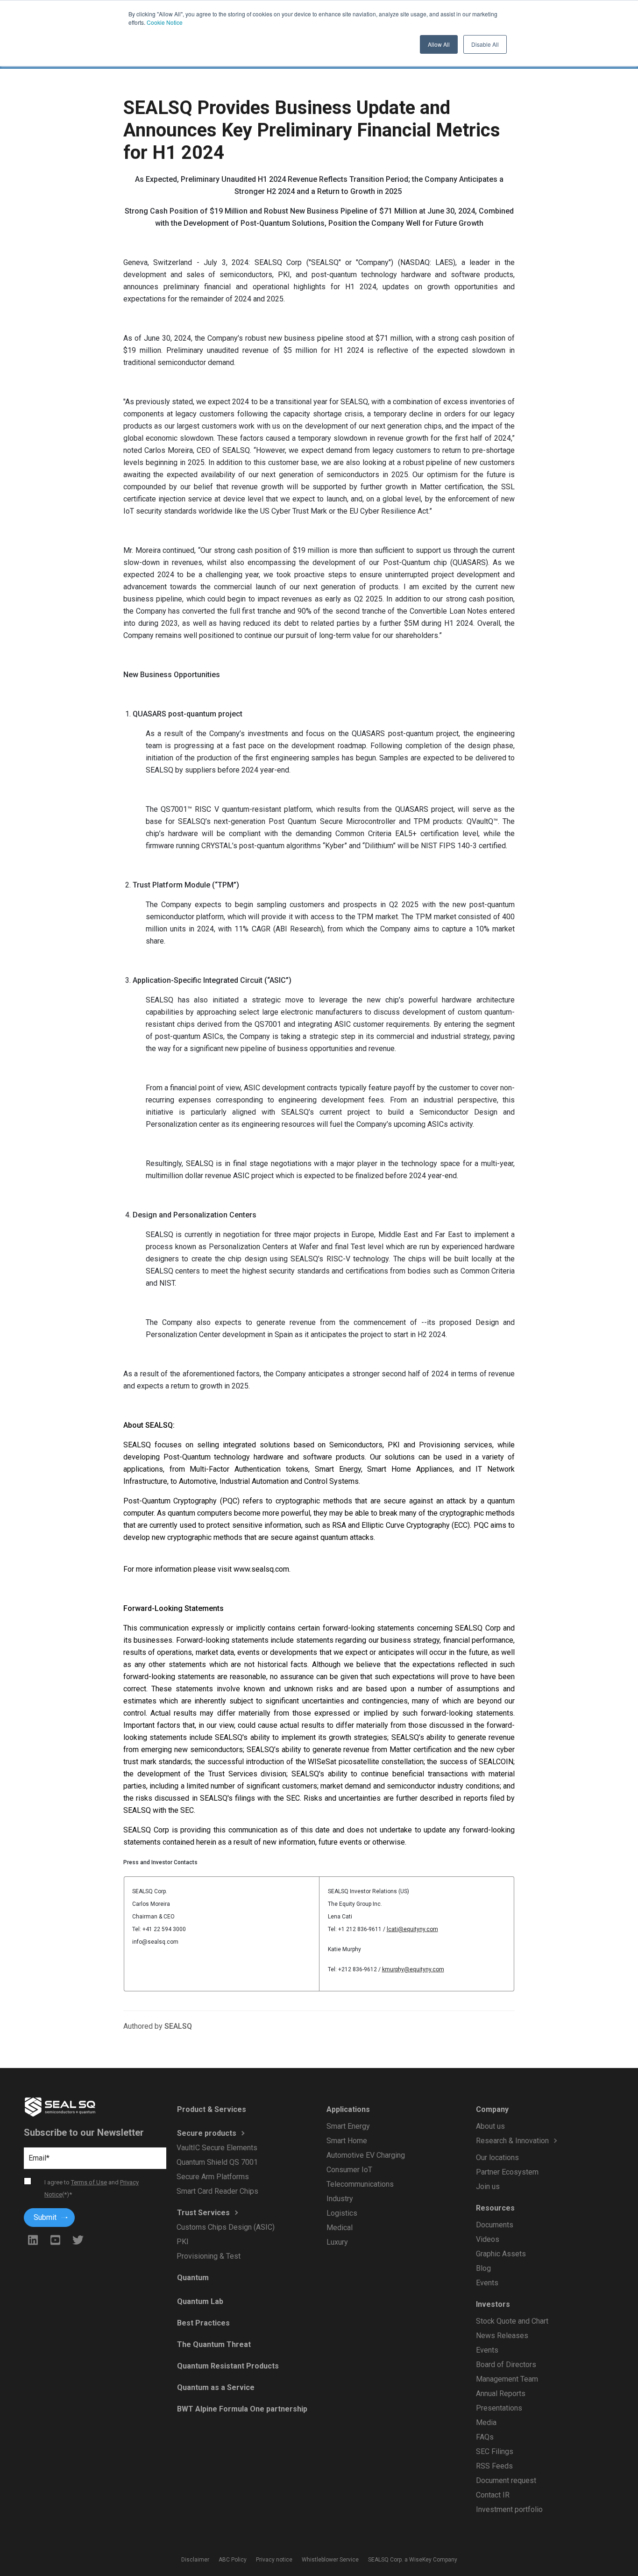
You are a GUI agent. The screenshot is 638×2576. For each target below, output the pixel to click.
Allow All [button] (439, 44)
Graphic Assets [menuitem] (500, 2254)
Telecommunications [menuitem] (360, 2184)
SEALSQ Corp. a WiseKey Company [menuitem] (413, 2560)
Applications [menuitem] (348, 2109)
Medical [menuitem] (339, 2228)
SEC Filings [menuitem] (494, 2451)
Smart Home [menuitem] (346, 2141)
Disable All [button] (485, 44)
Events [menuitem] (487, 2283)
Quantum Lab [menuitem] (200, 2301)
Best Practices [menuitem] (203, 2323)
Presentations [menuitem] (499, 2408)
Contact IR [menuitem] (492, 2495)
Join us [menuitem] (487, 2186)
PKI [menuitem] (183, 2242)
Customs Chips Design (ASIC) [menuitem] (226, 2227)
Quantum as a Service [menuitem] (215, 2387)
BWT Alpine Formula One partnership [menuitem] (242, 2409)
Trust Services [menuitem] (203, 2213)
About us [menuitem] (490, 2126)
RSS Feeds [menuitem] (494, 2466)
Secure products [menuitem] (206, 2133)
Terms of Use (89, 2182)
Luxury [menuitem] (337, 2242)
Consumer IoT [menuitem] (349, 2170)
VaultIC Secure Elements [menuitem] (217, 2148)
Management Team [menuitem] (507, 2379)
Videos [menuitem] (487, 2239)
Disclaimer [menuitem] (195, 2560)
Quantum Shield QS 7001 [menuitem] (217, 2162)
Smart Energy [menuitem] (348, 2126)
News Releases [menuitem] (502, 2336)
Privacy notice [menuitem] (274, 2560)
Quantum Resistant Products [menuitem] (227, 2366)
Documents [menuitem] (494, 2225)
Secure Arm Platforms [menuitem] (213, 2177)
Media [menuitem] (486, 2422)
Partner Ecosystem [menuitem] (507, 2172)
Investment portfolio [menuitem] (509, 2509)
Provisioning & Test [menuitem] (209, 2256)
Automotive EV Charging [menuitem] (365, 2155)
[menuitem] (532, 2150)
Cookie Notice (165, 22)
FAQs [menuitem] (484, 2437)
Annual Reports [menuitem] (500, 2394)
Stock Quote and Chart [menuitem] (512, 2321)
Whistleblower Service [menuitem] (330, 2560)
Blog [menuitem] (483, 2268)
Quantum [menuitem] (192, 2278)
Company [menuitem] (492, 2109)
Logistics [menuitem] (341, 2213)
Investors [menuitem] (493, 2304)
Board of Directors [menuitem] (506, 2365)
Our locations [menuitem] (497, 2157)
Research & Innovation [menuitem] (512, 2141)
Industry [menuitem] (339, 2199)
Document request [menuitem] (506, 2480)
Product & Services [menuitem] (211, 2109)
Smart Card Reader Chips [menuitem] (217, 2191)
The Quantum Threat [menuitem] (213, 2344)
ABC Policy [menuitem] (233, 2560)
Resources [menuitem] (495, 2208)
